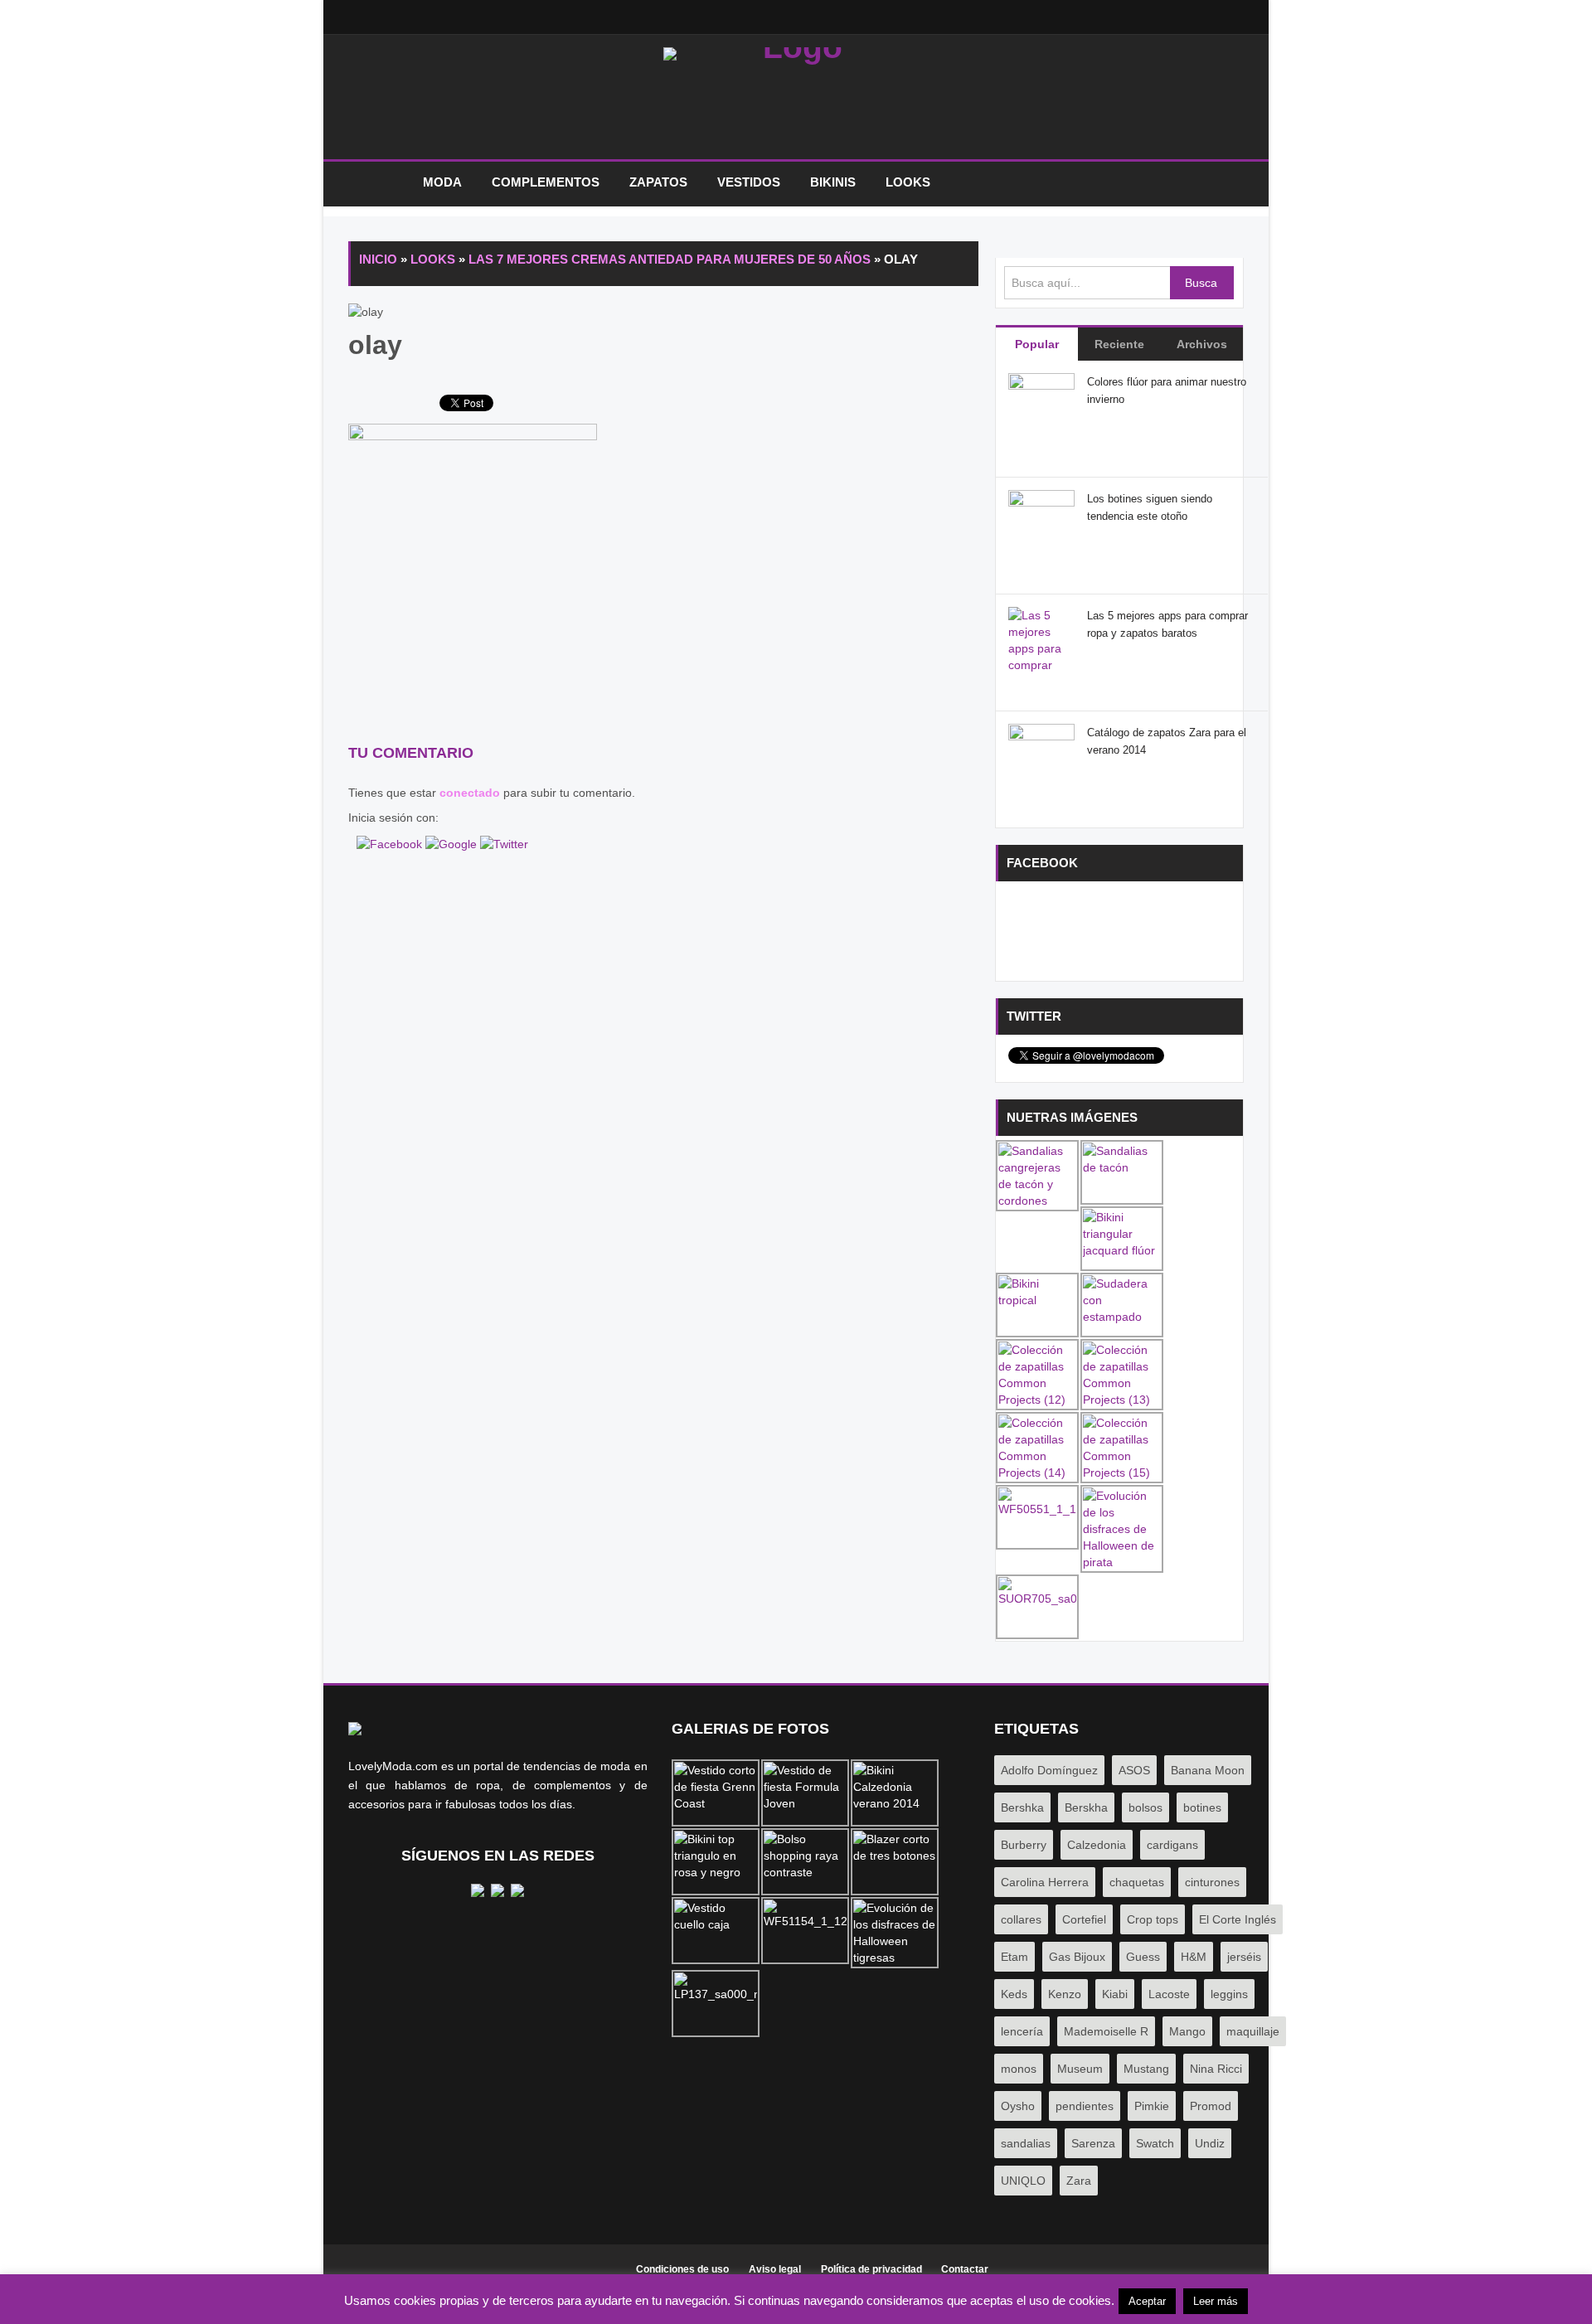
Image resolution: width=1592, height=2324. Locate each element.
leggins (1229, 1994)
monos (1019, 2069)
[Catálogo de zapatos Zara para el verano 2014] (1041, 756)
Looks (908, 182)
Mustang (1146, 2069)
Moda (442, 182)
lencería (1022, 2031)
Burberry (1024, 1845)
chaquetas (1137, 1882)
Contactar (965, 2269)
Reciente (1119, 344)
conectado (470, 793)
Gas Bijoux (1077, 1957)
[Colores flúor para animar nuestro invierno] (1041, 405)
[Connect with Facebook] (391, 842)
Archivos (1202, 344)
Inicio (377, 183)
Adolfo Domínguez (1049, 1770)
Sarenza (1093, 2143)
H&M (1194, 1957)
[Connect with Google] (453, 842)
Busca (1201, 283)
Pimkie (1152, 2106)
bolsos (1145, 1807)
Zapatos (658, 182)
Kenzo (1065, 1994)
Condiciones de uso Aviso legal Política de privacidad (779, 2269)
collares (1021, 1919)
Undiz (1210, 2143)
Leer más (1216, 2301)
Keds (1014, 1994)
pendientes (1085, 2106)
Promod (1211, 2106)
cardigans (1172, 1845)
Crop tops (1153, 1919)
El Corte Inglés (1238, 1919)
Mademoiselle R (1106, 2031)
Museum (1080, 2069)
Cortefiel (1084, 1919)
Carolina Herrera (1045, 1882)
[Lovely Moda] (796, 101)
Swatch (1155, 2143)
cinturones (1212, 1882)
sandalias (1026, 2143)
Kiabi (1115, 1994)
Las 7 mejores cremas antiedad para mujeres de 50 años (670, 259)
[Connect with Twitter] (504, 842)
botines (1202, 1807)
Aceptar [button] (1147, 2301)
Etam (1014, 1957)
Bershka (1022, 1807)
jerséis (1244, 1957)
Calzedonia (1097, 1845)
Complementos (546, 182)
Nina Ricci (1216, 2069)
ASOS (1134, 1770)
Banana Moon (1208, 1770)
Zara (1079, 2181)
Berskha (1086, 1807)
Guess (1143, 1957)
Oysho (1018, 2106)
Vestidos (749, 182)
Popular (1037, 344)
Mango (1187, 2031)
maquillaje (1253, 2031)
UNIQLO (1023, 2181)
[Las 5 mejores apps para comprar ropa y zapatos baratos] (1041, 664)
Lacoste (1169, 1994)
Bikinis (833, 182)
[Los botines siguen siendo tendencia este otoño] (1041, 522)
